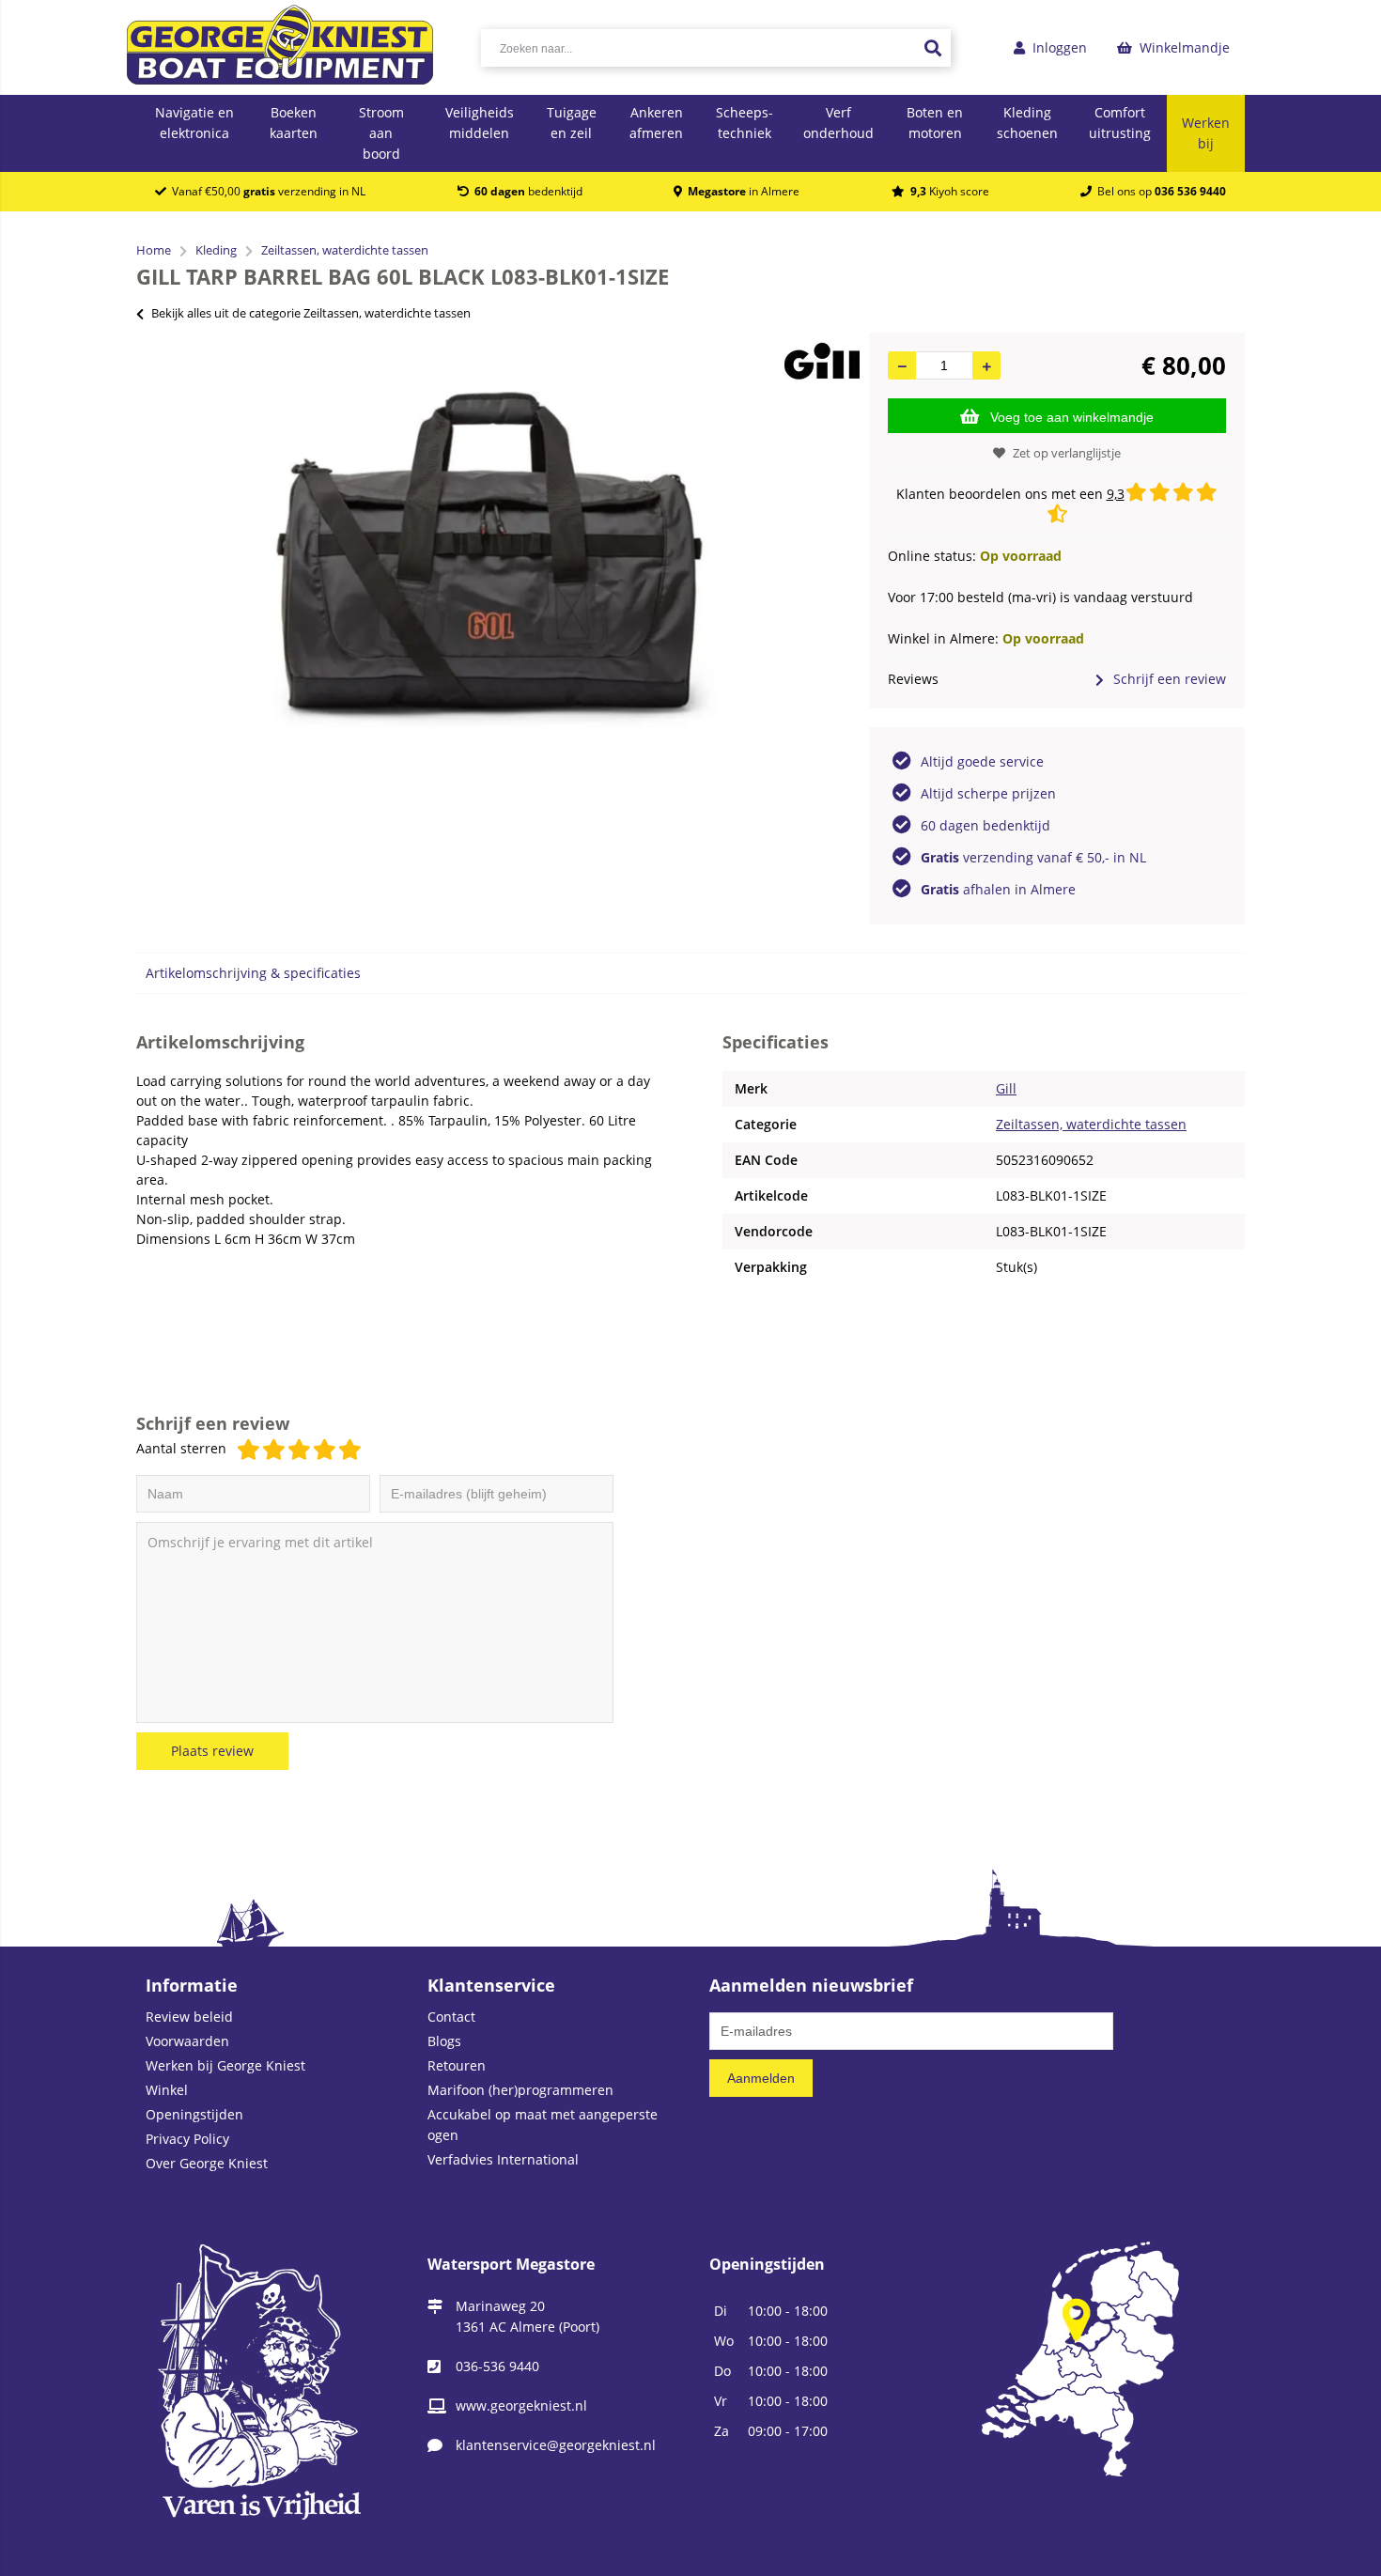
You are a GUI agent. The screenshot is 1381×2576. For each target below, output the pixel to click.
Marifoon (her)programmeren (520, 2090)
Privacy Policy (187, 2139)
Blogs (444, 2041)
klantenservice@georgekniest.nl (556, 2445)
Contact (451, 2017)
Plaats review (212, 1751)
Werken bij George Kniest (225, 2065)
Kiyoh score (950, 191)
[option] (493, 558)
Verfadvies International (503, 2159)
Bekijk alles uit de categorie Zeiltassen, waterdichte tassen (311, 313)
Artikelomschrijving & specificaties (253, 973)
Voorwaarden (187, 2041)
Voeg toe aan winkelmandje (1072, 417)
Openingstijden (194, 2114)
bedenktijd (528, 191)
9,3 (1116, 494)
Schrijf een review (1170, 679)
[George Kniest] (280, 47)
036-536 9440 (497, 2366)
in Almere (744, 191)
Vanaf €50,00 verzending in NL (266, 191)
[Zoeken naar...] (932, 48)
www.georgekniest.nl (521, 2405)
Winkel (167, 2090)
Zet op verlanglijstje (1067, 453)
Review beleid (189, 2017)
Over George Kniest (207, 2163)
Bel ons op (1159, 191)
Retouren (457, 2065)
